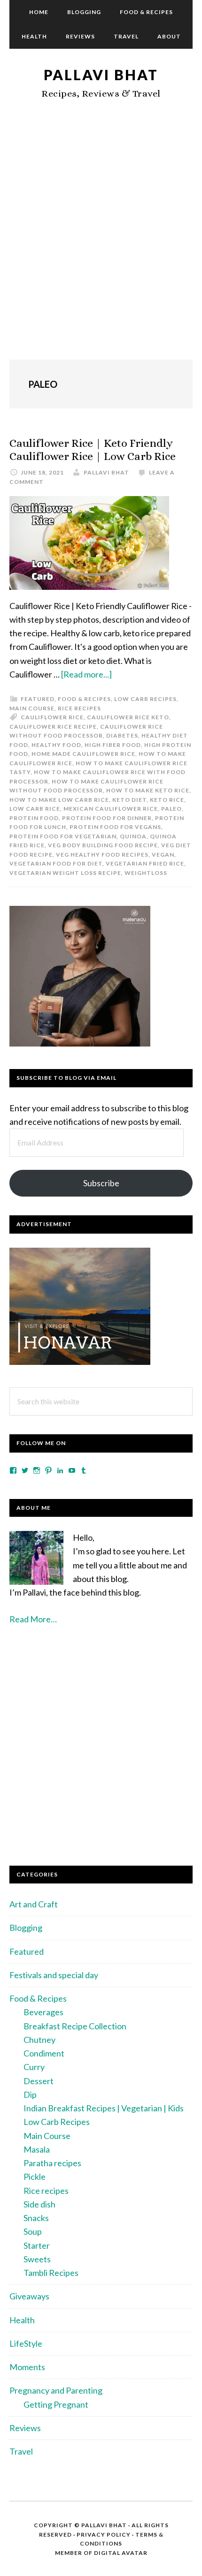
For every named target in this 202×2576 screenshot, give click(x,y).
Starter (37, 2245)
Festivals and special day (54, 1975)
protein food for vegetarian (63, 836)
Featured (38, 699)
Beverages (43, 2012)
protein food (34, 818)
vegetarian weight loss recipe (65, 873)
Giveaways (29, 2296)
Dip (30, 2094)
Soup (33, 2231)
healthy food (56, 745)
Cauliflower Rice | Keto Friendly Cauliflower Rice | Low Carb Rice (93, 450)
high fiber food (113, 745)
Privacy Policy (104, 2535)
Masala (37, 2149)
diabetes (122, 735)
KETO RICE (167, 800)
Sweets (37, 2259)
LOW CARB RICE (35, 809)
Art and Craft (34, 1904)
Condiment (44, 2053)
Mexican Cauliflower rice (111, 809)
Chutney (39, 2040)
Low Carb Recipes (145, 699)
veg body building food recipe (103, 845)
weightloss (146, 873)
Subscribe (101, 1183)
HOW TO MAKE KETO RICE (148, 790)
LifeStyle (26, 2343)
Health (22, 2320)
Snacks (36, 2218)
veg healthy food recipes (102, 855)
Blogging (26, 1928)
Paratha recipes (52, 2163)
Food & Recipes (84, 699)
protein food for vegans (115, 827)
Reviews (25, 2428)
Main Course (32, 708)
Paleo (171, 809)
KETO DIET (129, 800)
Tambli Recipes (51, 2273)
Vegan (163, 855)
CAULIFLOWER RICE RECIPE (53, 727)
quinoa (133, 836)
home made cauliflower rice (83, 754)
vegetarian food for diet (56, 863)
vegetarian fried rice (145, 863)
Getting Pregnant (56, 2404)
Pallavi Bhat (101, 75)
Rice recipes (79, 708)
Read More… (33, 1619)
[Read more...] (86, 674)
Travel (21, 2451)
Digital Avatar (121, 2553)
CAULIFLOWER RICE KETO (128, 717)
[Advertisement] (101, 240)
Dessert (39, 2081)
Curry (34, 2067)
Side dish (39, 2204)
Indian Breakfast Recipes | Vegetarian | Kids (104, 2108)
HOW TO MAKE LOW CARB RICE (59, 800)
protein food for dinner (107, 818)
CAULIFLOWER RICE (52, 717)
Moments (27, 2367)
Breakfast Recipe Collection (75, 2026)
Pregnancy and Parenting (56, 2390)
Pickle (35, 2177)
